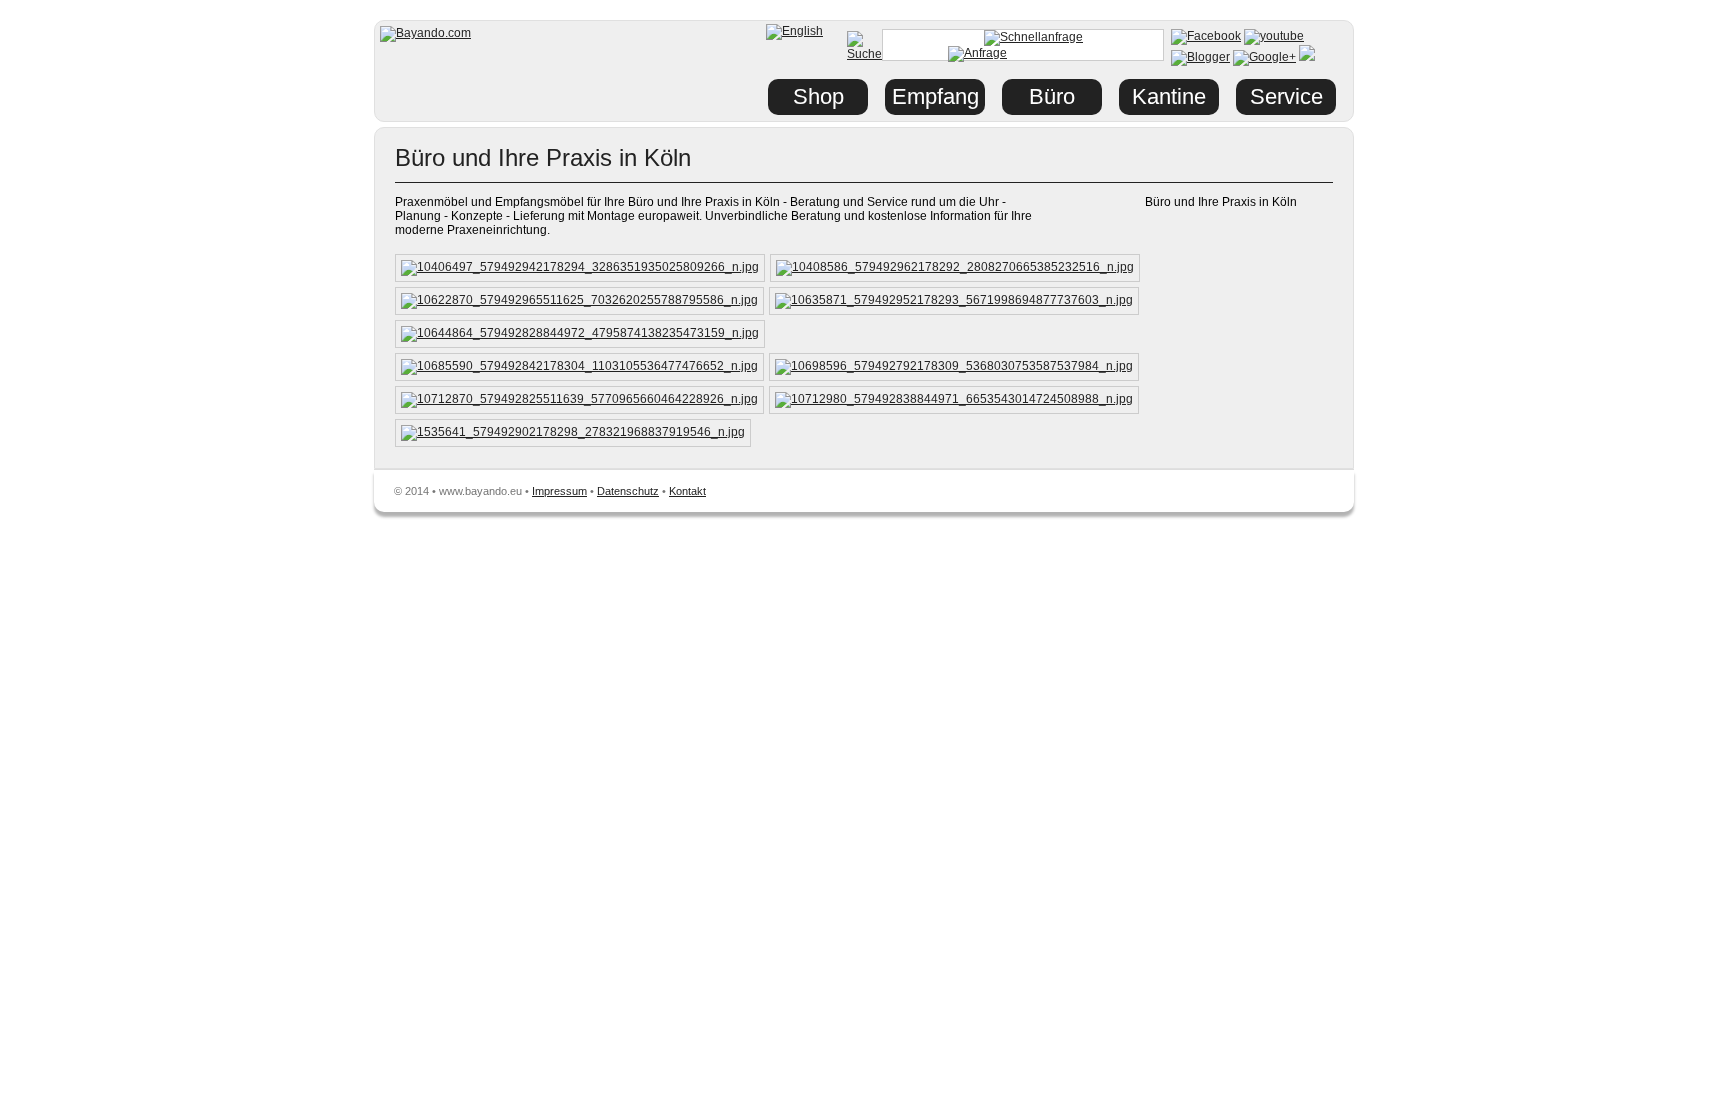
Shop (818, 96)
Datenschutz (628, 491)
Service (1286, 96)
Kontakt (687, 491)
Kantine (1169, 96)
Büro (1052, 96)
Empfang (935, 96)
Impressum (559, 491)
